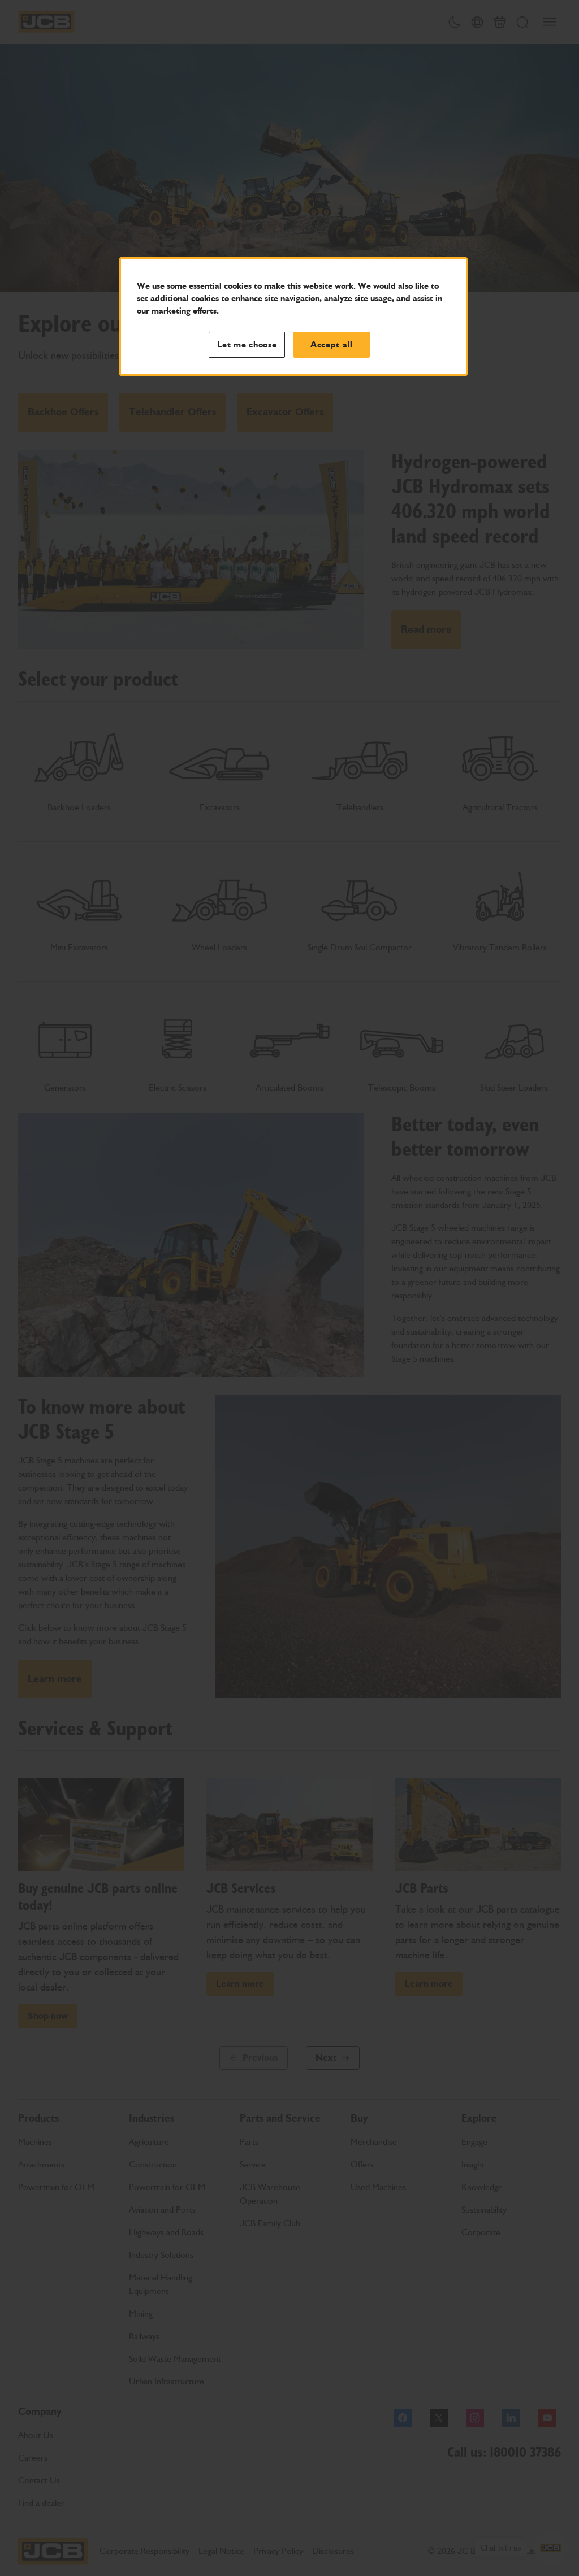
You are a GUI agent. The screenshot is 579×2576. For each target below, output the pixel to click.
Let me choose (247, 345)
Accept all (332, 345)
